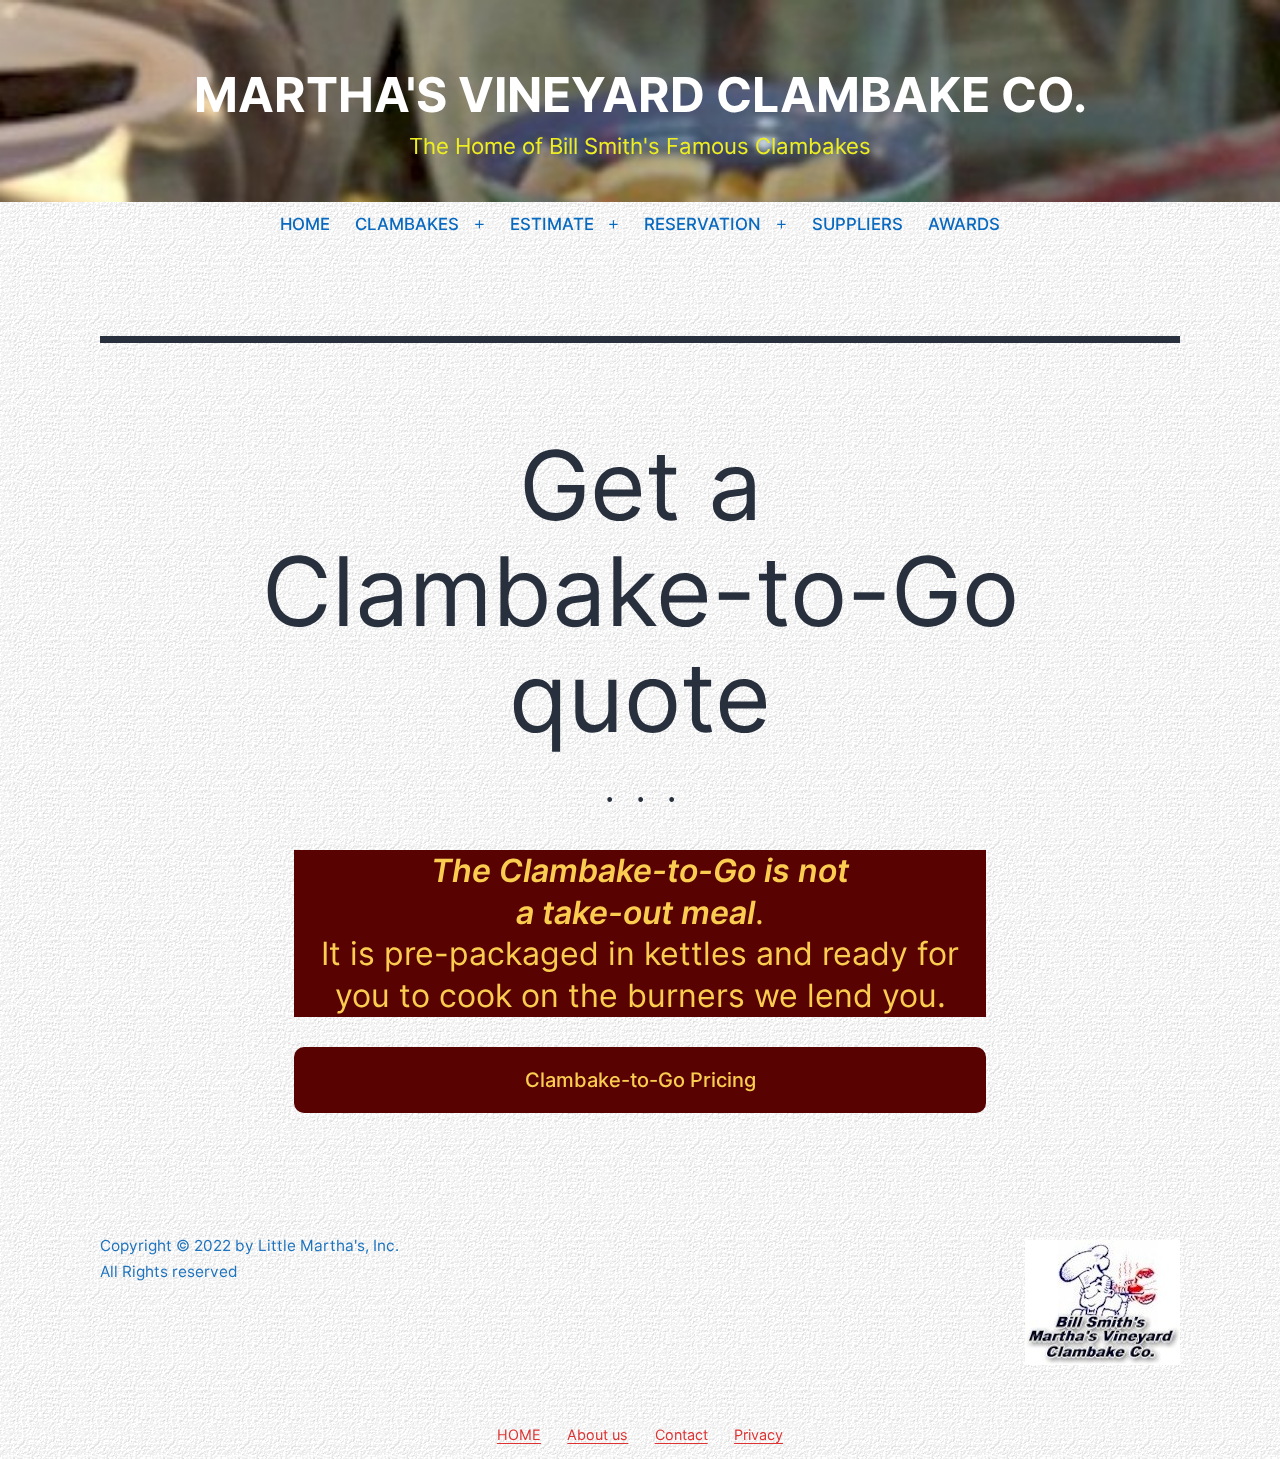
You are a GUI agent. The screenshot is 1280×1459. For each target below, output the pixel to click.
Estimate (552, 224)
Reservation (702, 224)
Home (305, 224)
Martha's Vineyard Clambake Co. (640, 94)
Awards (964, 224)
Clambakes (407, 224)
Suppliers (857, 224)
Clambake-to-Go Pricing (640, 1080)
